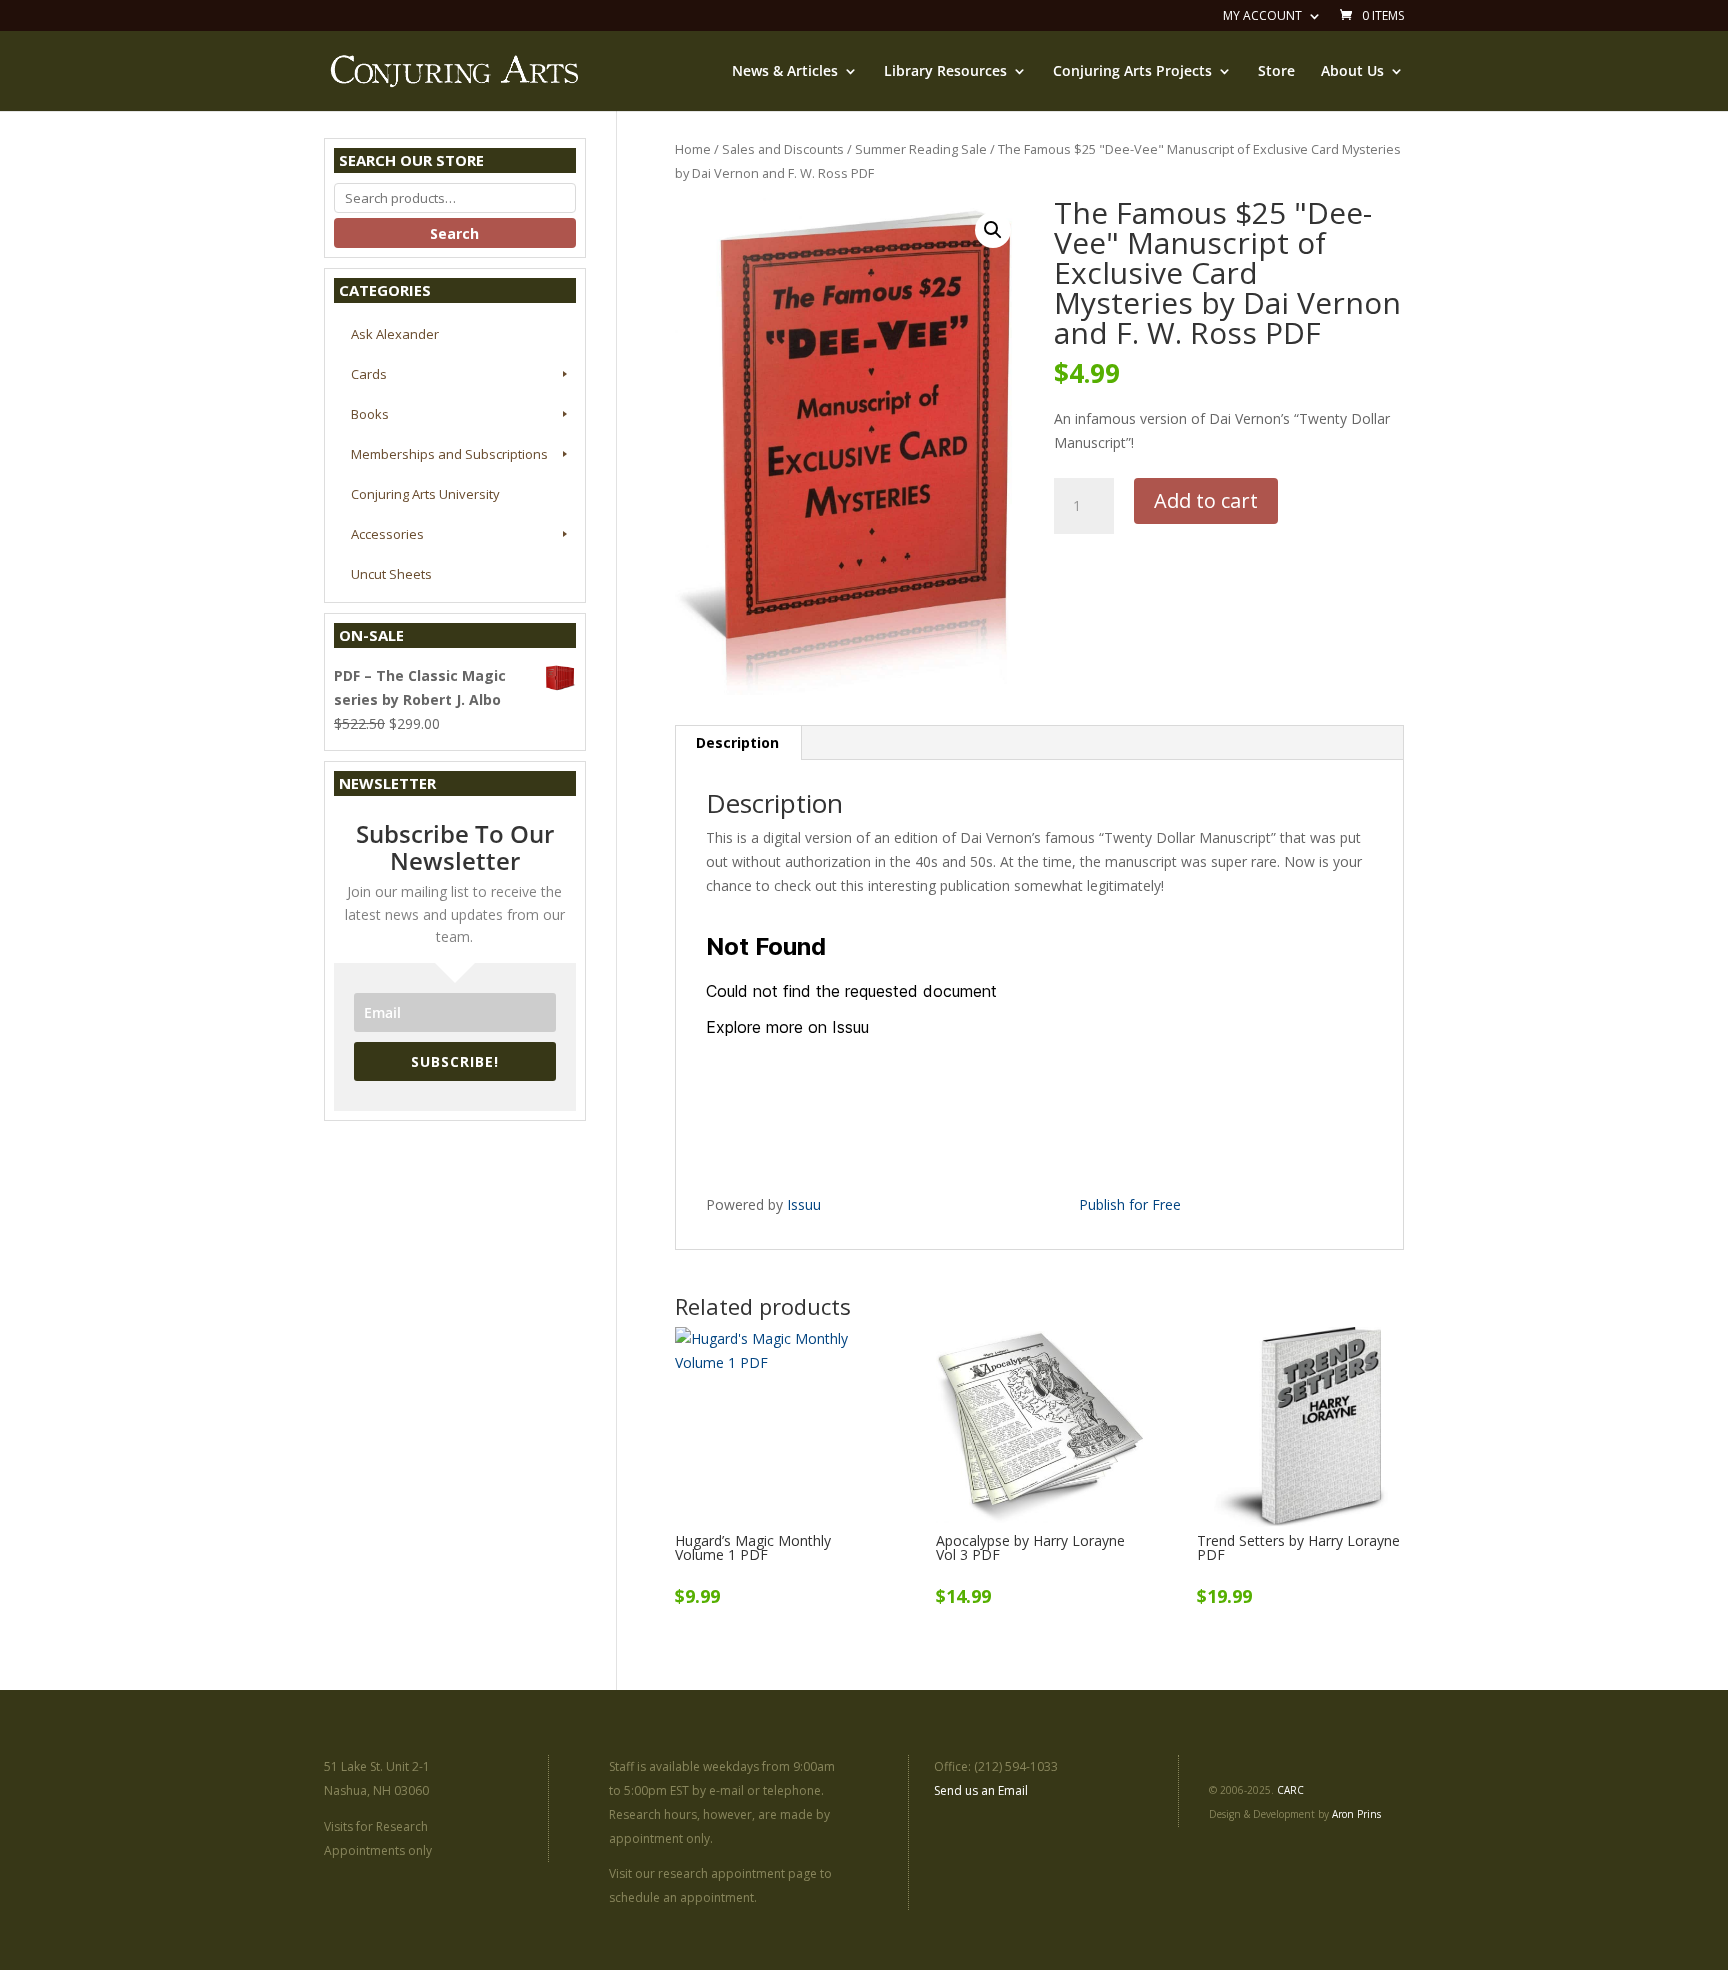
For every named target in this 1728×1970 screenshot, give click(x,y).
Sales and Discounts (783, 149)
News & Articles (785, 72)
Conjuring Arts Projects (1132, 72)
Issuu (804, 1204)
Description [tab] (737, 742)
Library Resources (945, 72)
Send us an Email (981, 1790)
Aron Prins (1356, 1814)
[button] (993, 230)
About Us (1352, 72)
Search (454, 233)
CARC (1290, 1790)
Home (693, 149)
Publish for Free (1130, 1204)
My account (1262, 17)
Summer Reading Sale (921, 149)
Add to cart (1206, 500)
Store (1276, 72)
